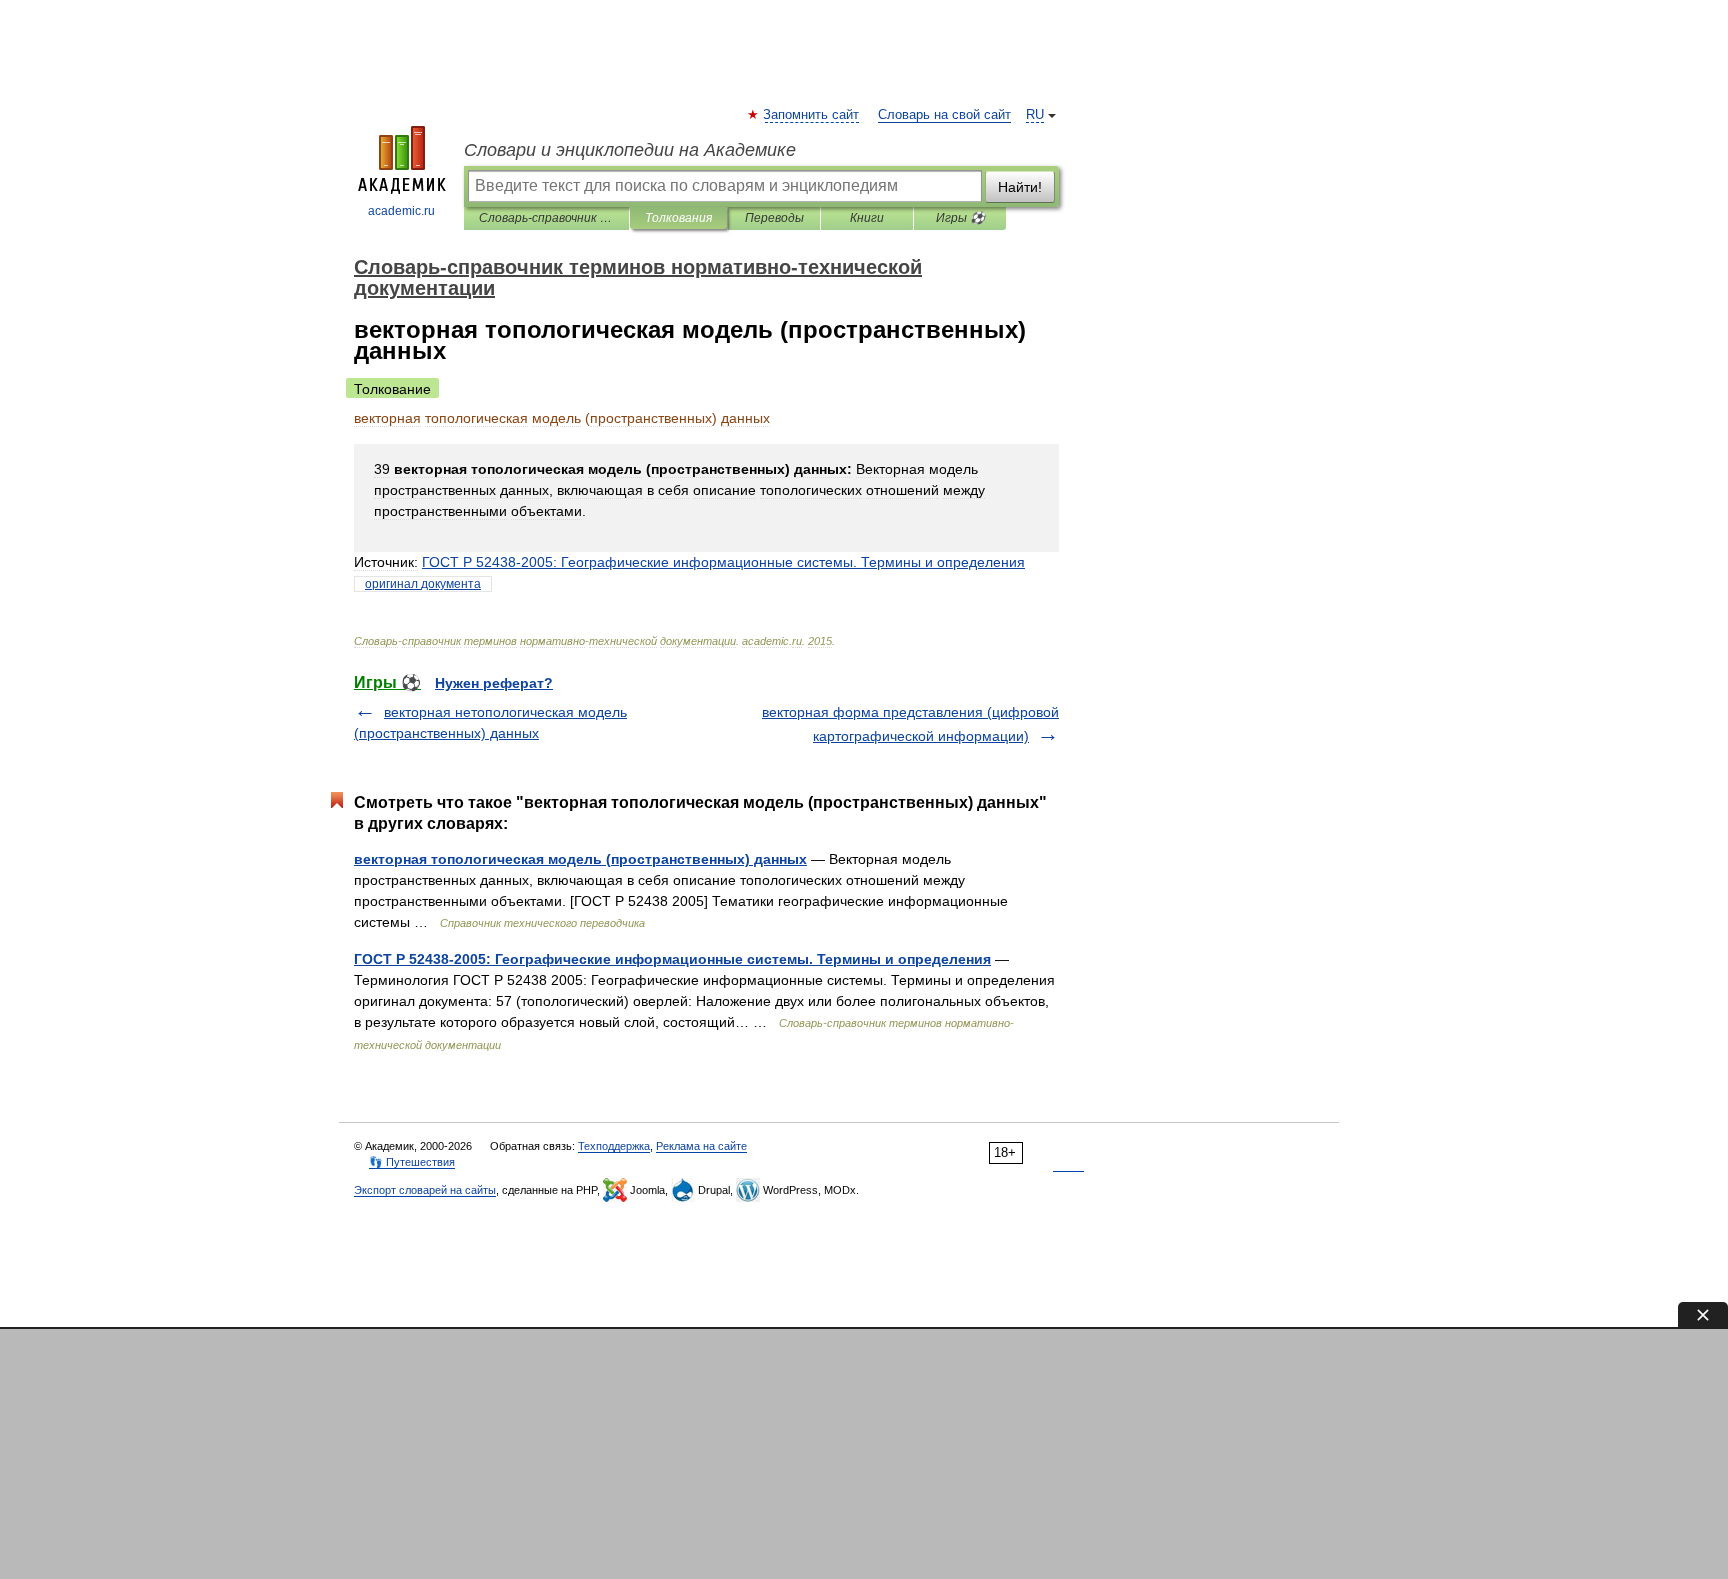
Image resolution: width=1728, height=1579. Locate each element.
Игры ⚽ (960, 218)
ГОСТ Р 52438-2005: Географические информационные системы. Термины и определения (672, 959)
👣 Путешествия (412, 1162)
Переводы (774, 218)
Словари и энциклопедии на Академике (630, 150)
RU (1035, 115)
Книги (867, 218)
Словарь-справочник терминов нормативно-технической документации (546, 218)
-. (723, 562)
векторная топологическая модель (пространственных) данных (580, 859)
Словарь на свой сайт (944, 115)
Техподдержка (614, 1146)
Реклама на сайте (701, 1146)
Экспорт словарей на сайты (425, 1190)
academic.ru (401, 211)
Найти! (1020, 187)
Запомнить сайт (812, 115)
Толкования (678, 218)
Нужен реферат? (494, 683)
